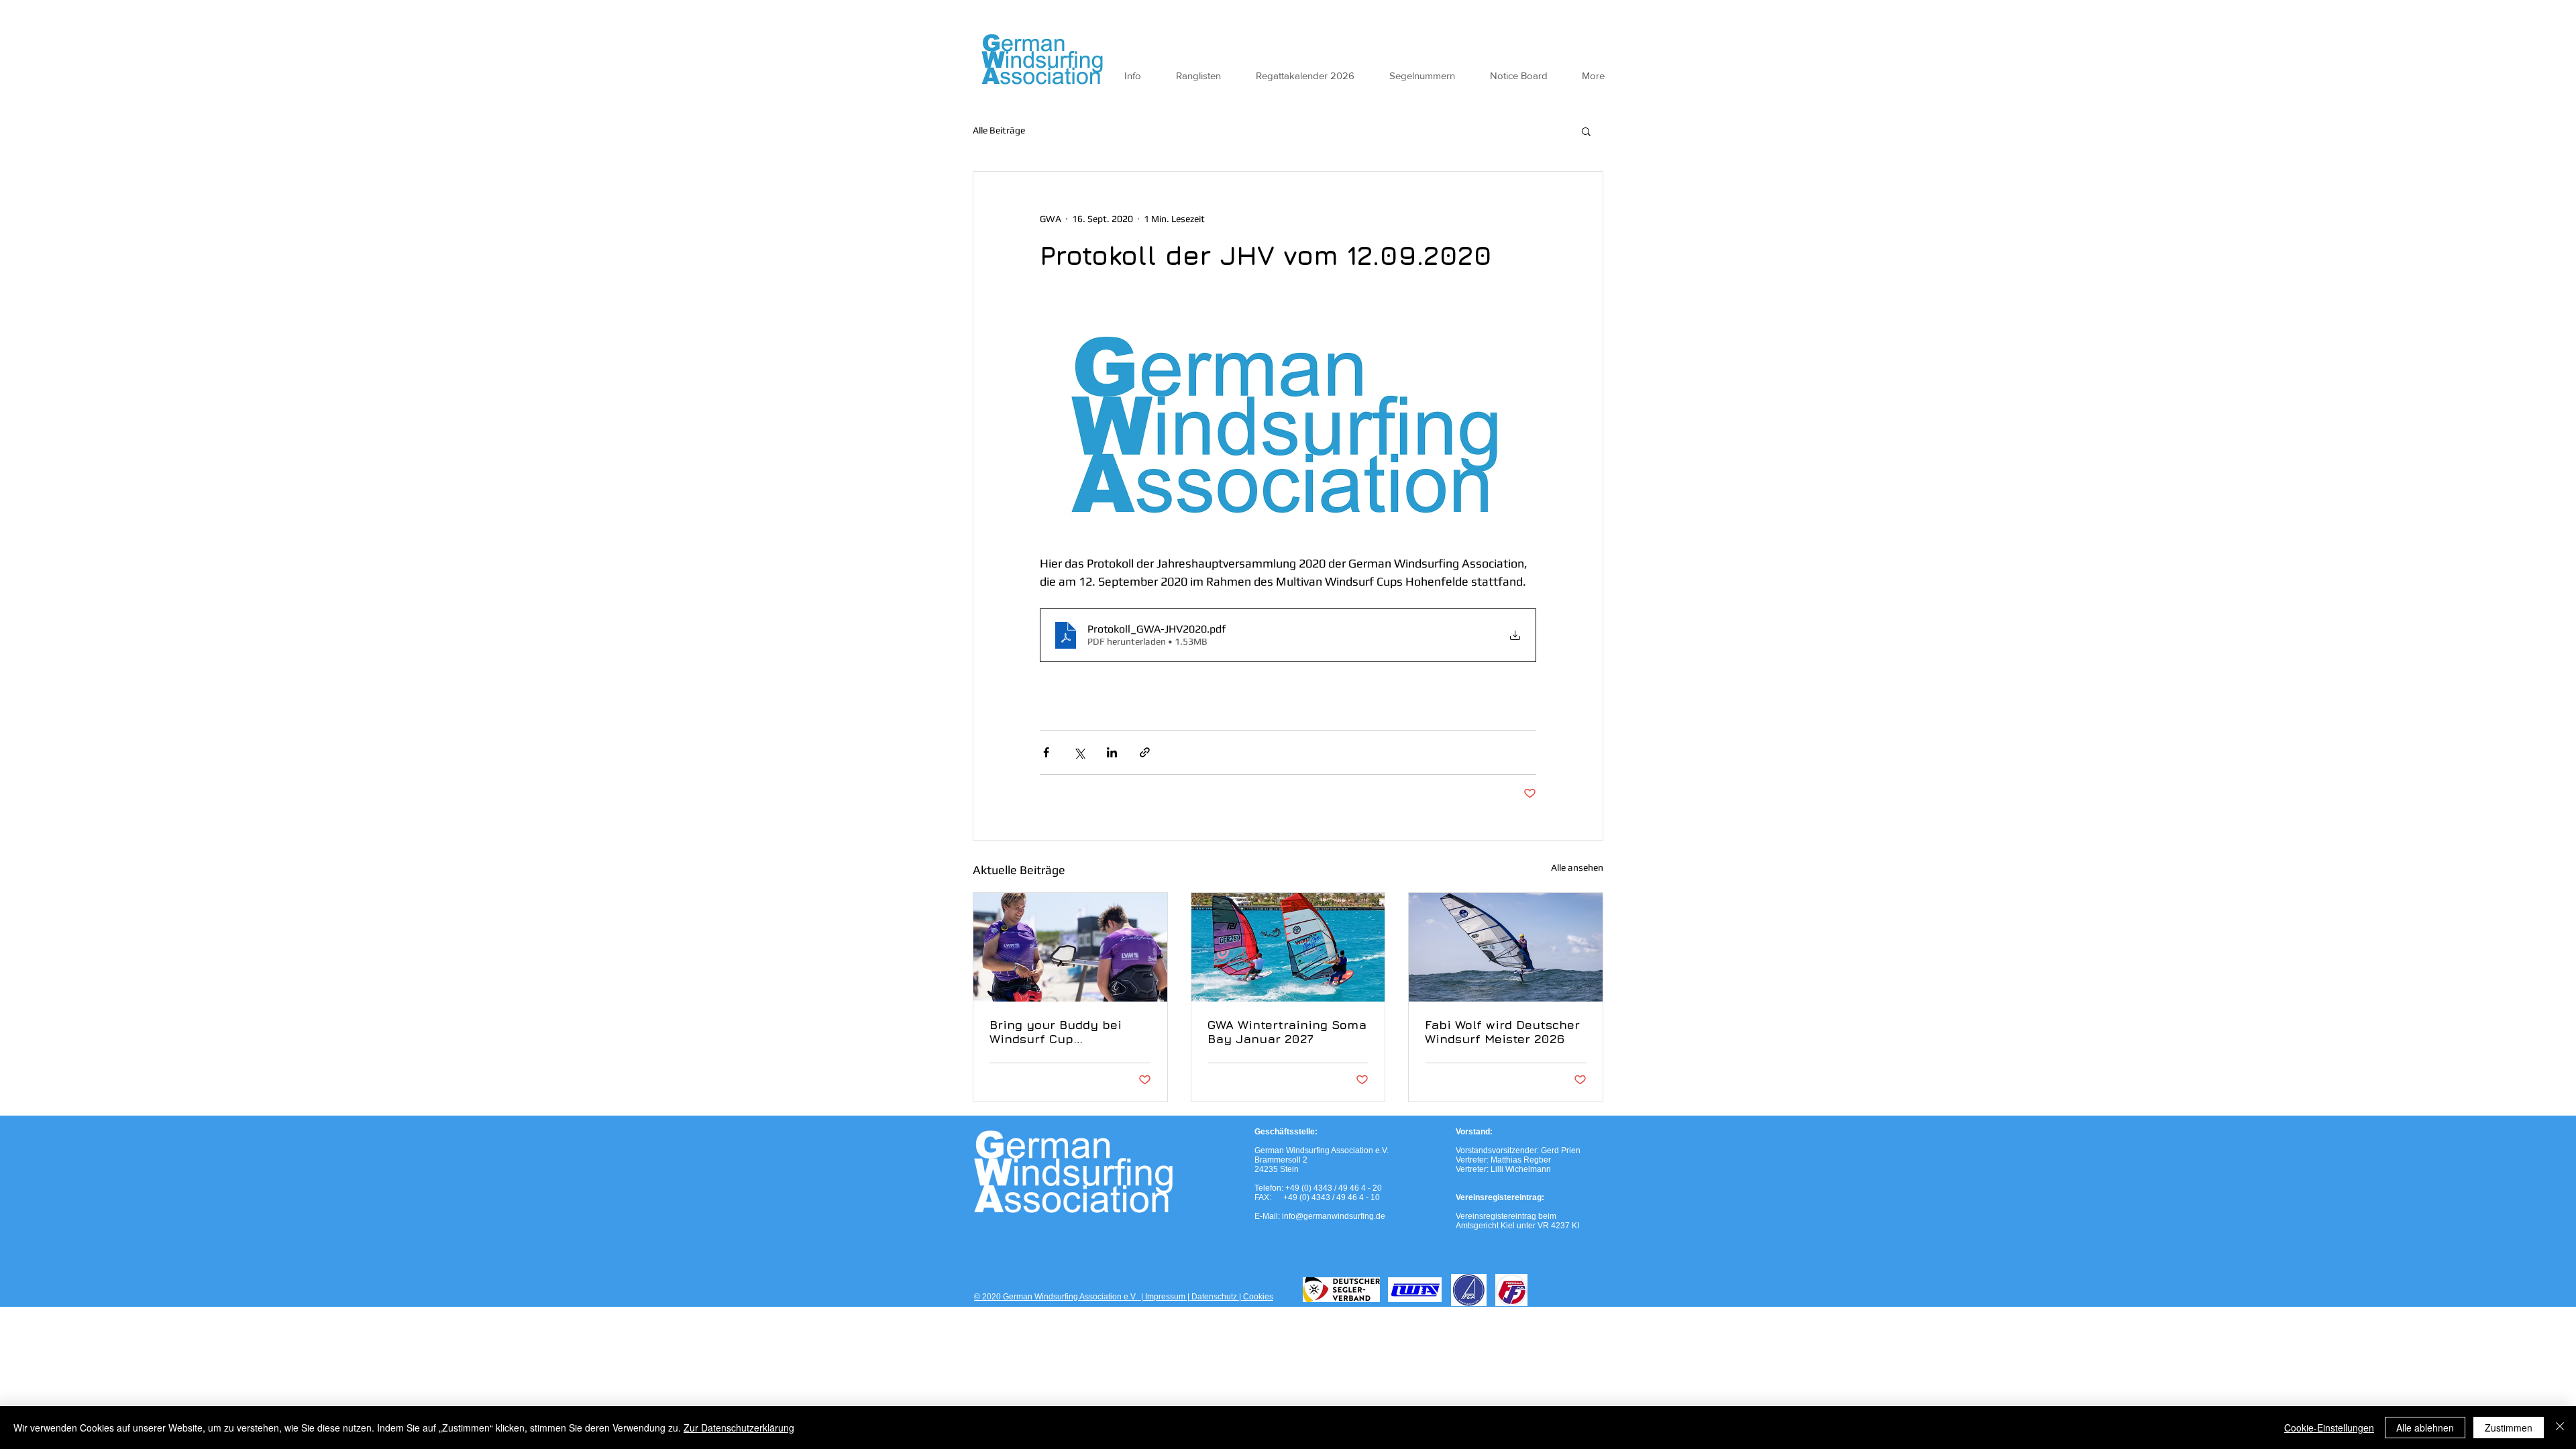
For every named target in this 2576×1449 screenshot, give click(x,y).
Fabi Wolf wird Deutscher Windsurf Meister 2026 (1502, 1032)
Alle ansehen (1577, 867)
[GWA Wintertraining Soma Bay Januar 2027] (1288, 947)
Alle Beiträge (999, 130)
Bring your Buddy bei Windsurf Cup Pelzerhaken (1056, 1032)
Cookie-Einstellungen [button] (2329, 1428)
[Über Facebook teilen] (1046, 752)
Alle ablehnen (2425, 1428)
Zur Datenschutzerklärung (739, 1428)
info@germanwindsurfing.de (1334, 1216)
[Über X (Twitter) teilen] (1079, 752)
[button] (1586, 131)
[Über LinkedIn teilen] (1112, 752)
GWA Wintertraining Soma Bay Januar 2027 (1287, 1032)
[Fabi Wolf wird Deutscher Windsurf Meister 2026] (1506, 947)
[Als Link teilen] (1145, 752)
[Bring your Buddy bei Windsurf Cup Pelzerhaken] (1070, 947)
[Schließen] (2560, 1428)
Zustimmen (2509, 1428)
